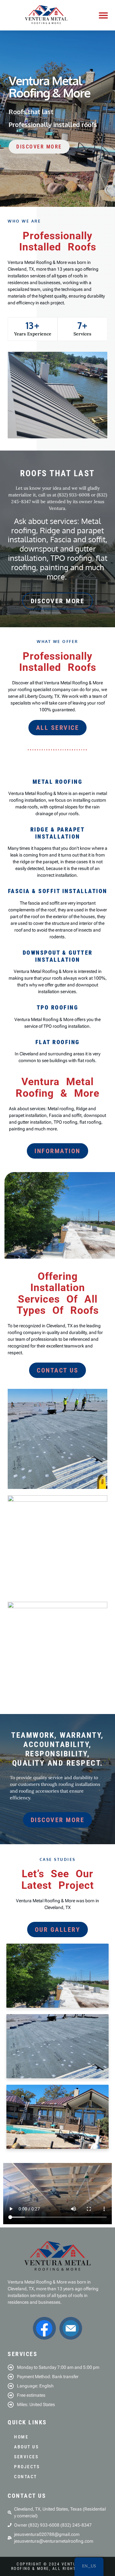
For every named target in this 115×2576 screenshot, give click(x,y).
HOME (21, 2437)
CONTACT (26, 2477)
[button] (103, 15)
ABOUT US (26, 2447)
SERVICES (26, 2457)
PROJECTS (27, 2467)
